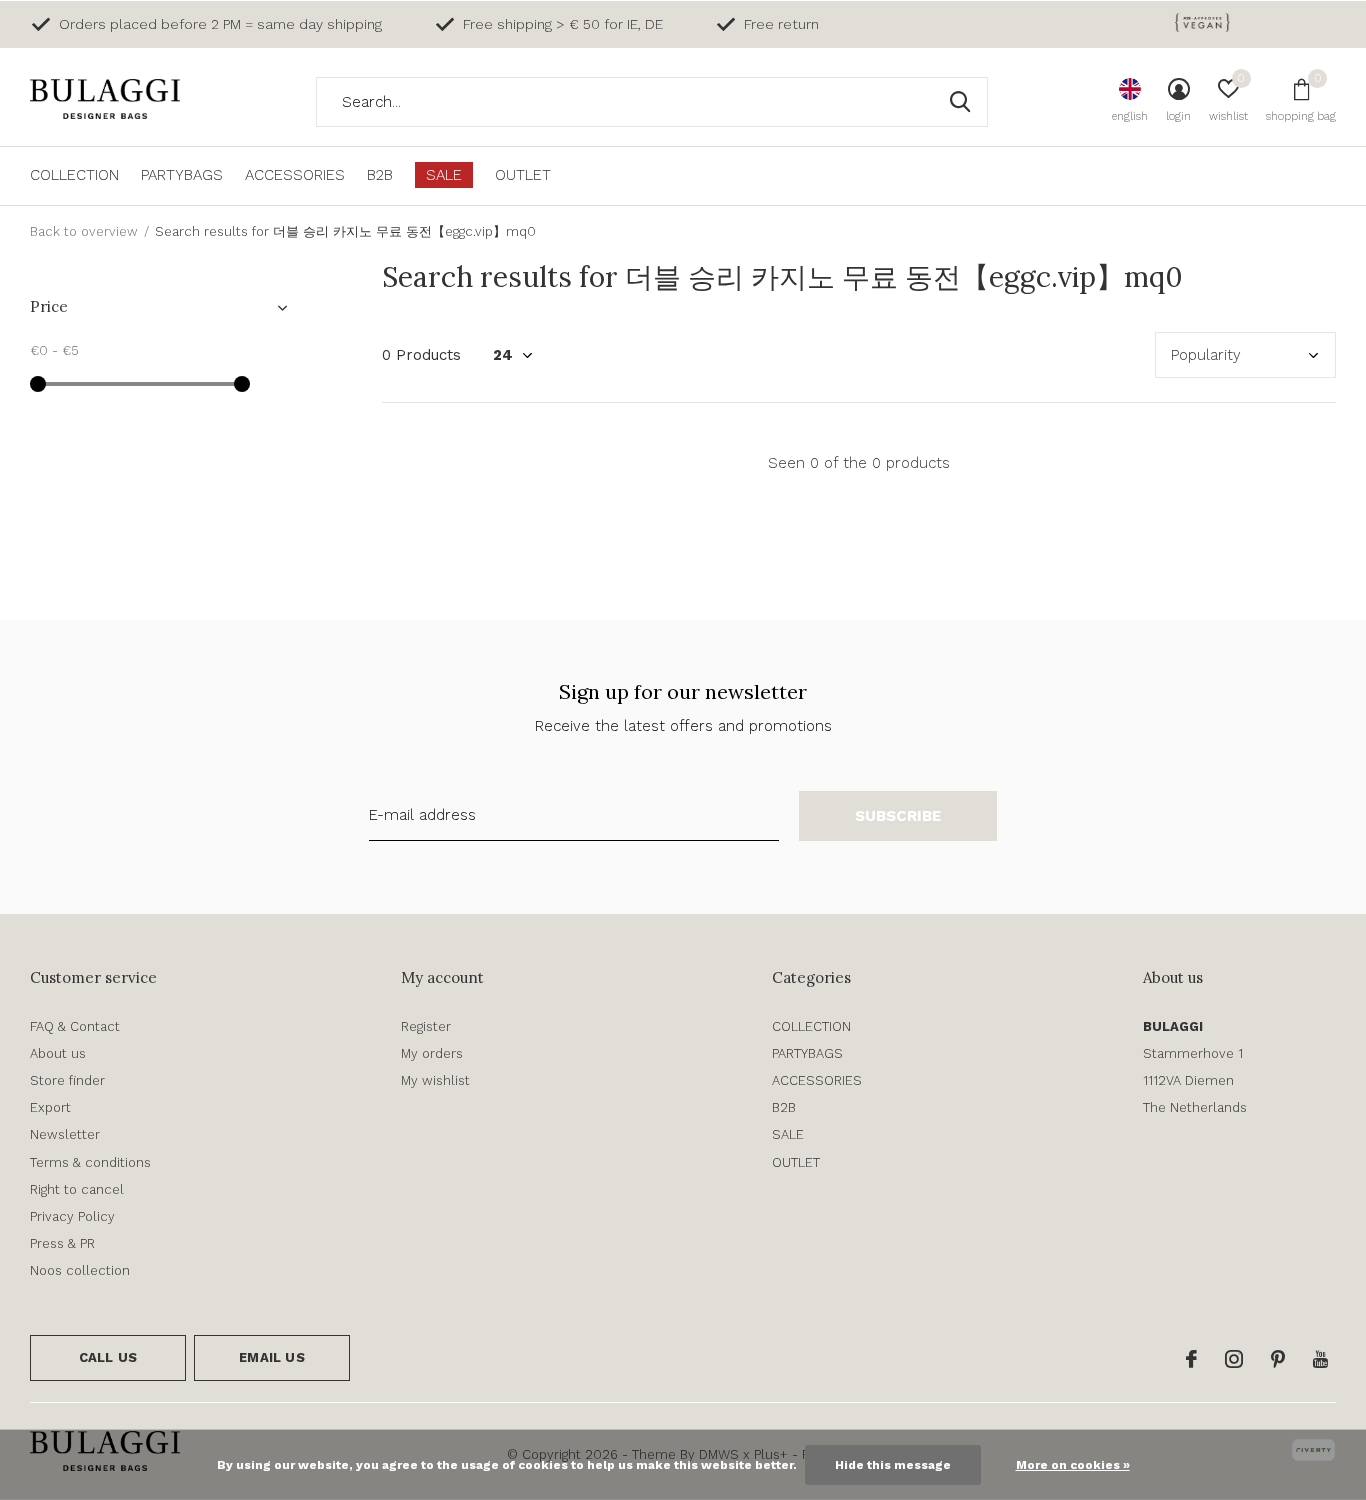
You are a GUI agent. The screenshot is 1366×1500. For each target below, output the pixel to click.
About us (58, 1053)
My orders (432, 1053)
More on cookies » (1073, 1465)
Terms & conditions (90, 1162)
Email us (271, 1357)
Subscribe (898, 816)
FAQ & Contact (75, 1026)
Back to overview (84, 231)
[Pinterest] (1278, 1359)
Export (50, 1107)
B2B (380, 175)
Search (960, 102)
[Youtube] (1320, 1359)
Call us (108, 1357)
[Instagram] (1234, 1359)
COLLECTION (74, 175)
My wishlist (435, 1080)
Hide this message (893, 1465)
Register (426, 1026)
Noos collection (80, 1270)
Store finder (67, 1080)
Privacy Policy (72, 1216)
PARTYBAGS (182, 175)
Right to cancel (77, 1189)
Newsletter (65, 1134)
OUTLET (523, 175)
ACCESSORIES (295, 175)
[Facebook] (1191, 1359)
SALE (444, 175)
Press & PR (62, 1243)
